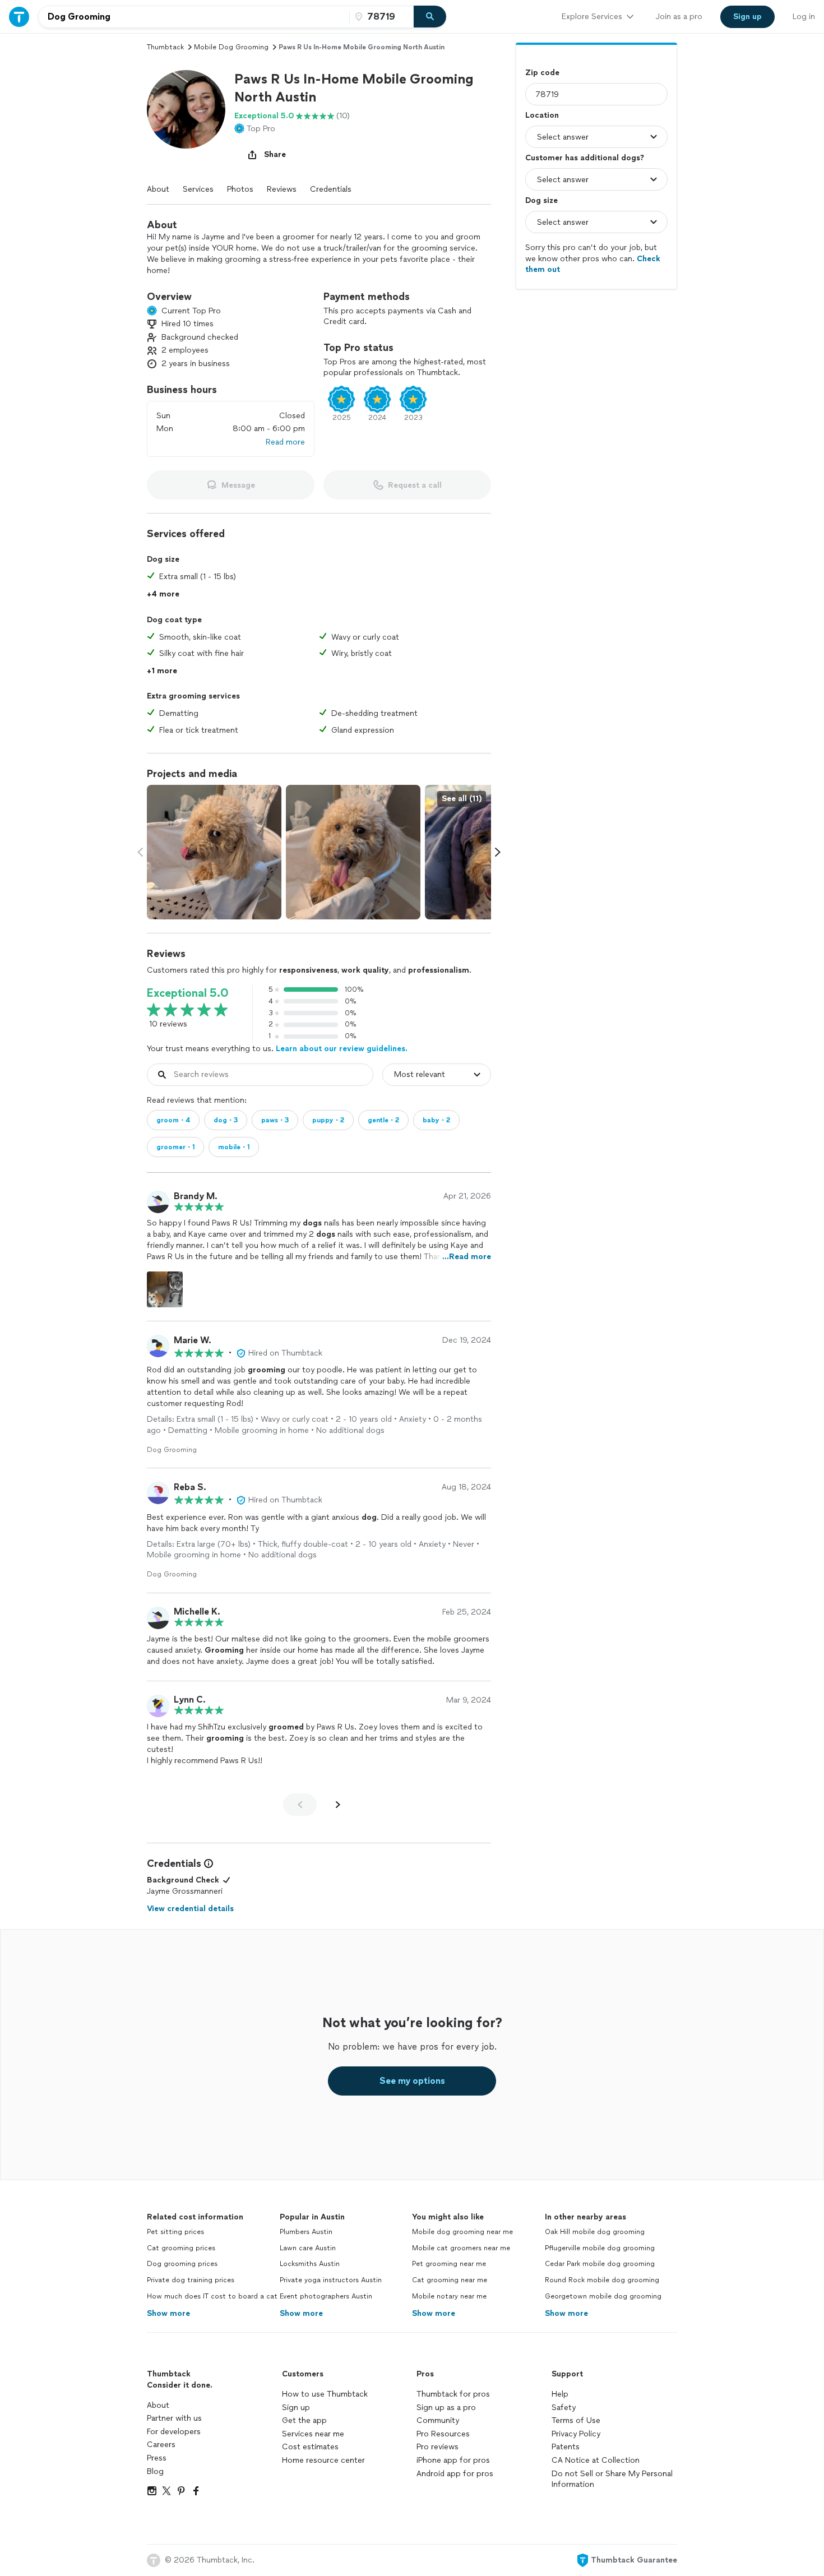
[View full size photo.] (214, 852)
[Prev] (300, 1805)
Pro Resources (443, 2434)
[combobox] (194, 17)
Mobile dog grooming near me (462, 2232)
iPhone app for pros (453, 2460)
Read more (285, 442)
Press (157, 2458)
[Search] (430, 17)
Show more (168, 2313)
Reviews (282, 189)
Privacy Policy (576, 2434)
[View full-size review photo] (165, 1289)
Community (438, 2420)
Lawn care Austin (308, 2248)
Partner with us (174, 2418)
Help (560, 2394)
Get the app (304, 2420)
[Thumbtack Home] (19, 17)
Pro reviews (438, 2447)
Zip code (542, 73)
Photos (240, 189)
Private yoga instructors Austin (331, 2280)
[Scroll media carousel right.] (498, 852)
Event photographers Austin (326, 2296)
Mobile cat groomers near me (461, 2248)
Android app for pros (455, 2474)
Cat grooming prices (181, 2248)
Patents (566, 2447)
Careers (161, 2445)
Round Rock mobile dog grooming (602, 2280)
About (158, 189)
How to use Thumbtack (325, 2394)
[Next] (338, 1805)
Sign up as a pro (446, 2408)
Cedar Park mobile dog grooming (600, 2264)
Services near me (313, 2434)
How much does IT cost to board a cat (212, 2296)
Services (198, 189)
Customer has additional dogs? (585, 158)
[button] (186, 109)
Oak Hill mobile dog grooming (595, 2232)
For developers (174, 2432)
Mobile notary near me (449, 2296)
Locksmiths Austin (310, 2264)
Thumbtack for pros (453, 2394)
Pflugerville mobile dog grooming (600, 2248)
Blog (155, 2471)
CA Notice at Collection (596, 2460)
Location (542, 115)
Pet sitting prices (175, 2232)
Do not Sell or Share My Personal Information (612, 2479)
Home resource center (323, 2460)
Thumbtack (165, 47)
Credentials (331, 189)
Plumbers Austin (306, 2232)
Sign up (296, 2408)
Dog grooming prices (182, 2264)
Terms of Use (576, 2420)
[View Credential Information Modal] (207, 1863)
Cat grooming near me (450, 2280)
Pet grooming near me (449, 2264)
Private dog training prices (191, 2280)
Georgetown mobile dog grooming (603, 2296)
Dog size (541, 200)
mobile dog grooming (231, 47)
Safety (564, 2408)
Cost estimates (310, 2447)
